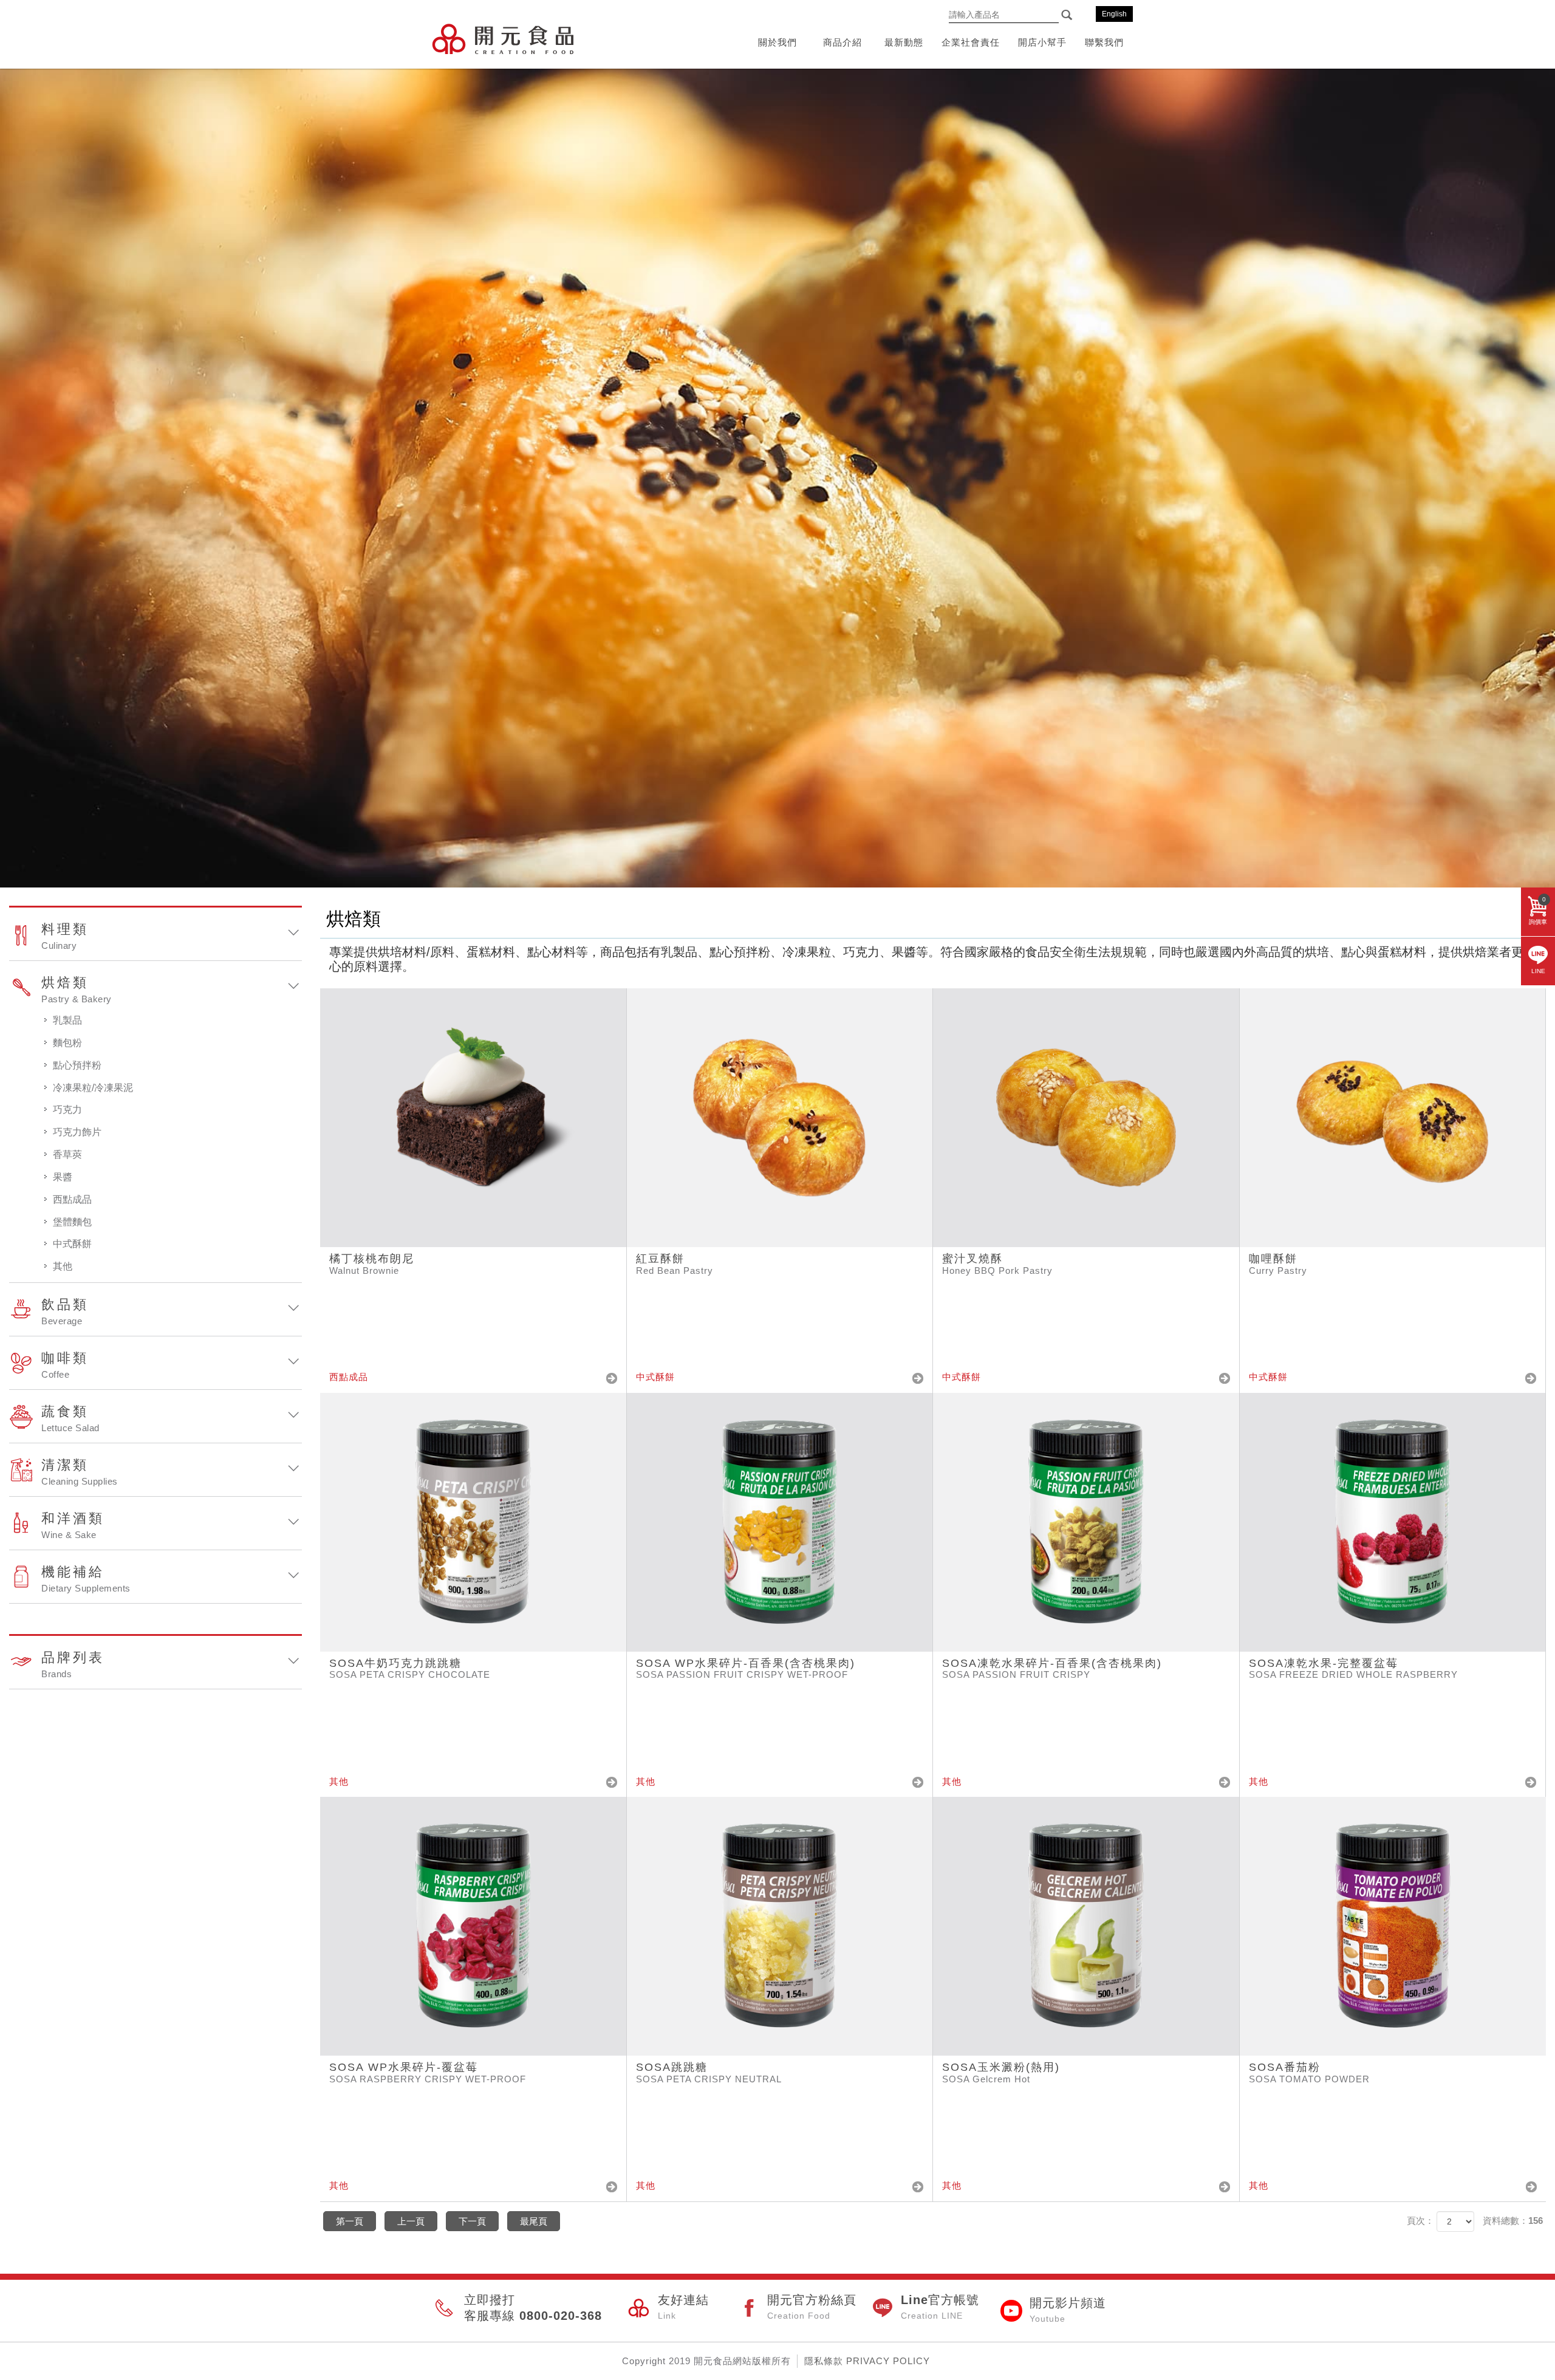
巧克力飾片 (77, 1132)
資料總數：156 (1513, 2221)
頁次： (1420, 2221)
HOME (503, 39)
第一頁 (350, 2221)
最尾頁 (534, 2221)
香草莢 (67, 1154)
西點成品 (72, 1199)
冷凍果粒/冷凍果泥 (93, 1088)
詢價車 (1538, 911)
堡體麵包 (72, 1222)
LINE (1538, 971)
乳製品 (67, 1020)
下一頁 (472, 2221)
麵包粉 (67, 1043)
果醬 (63, 1177)
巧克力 (67, 1110)
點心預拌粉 (77, 1065)
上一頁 (411, 2221)
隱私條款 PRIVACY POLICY (867, 2361)
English (1114, 14)
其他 (63, 1266)
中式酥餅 (72, 1244)
